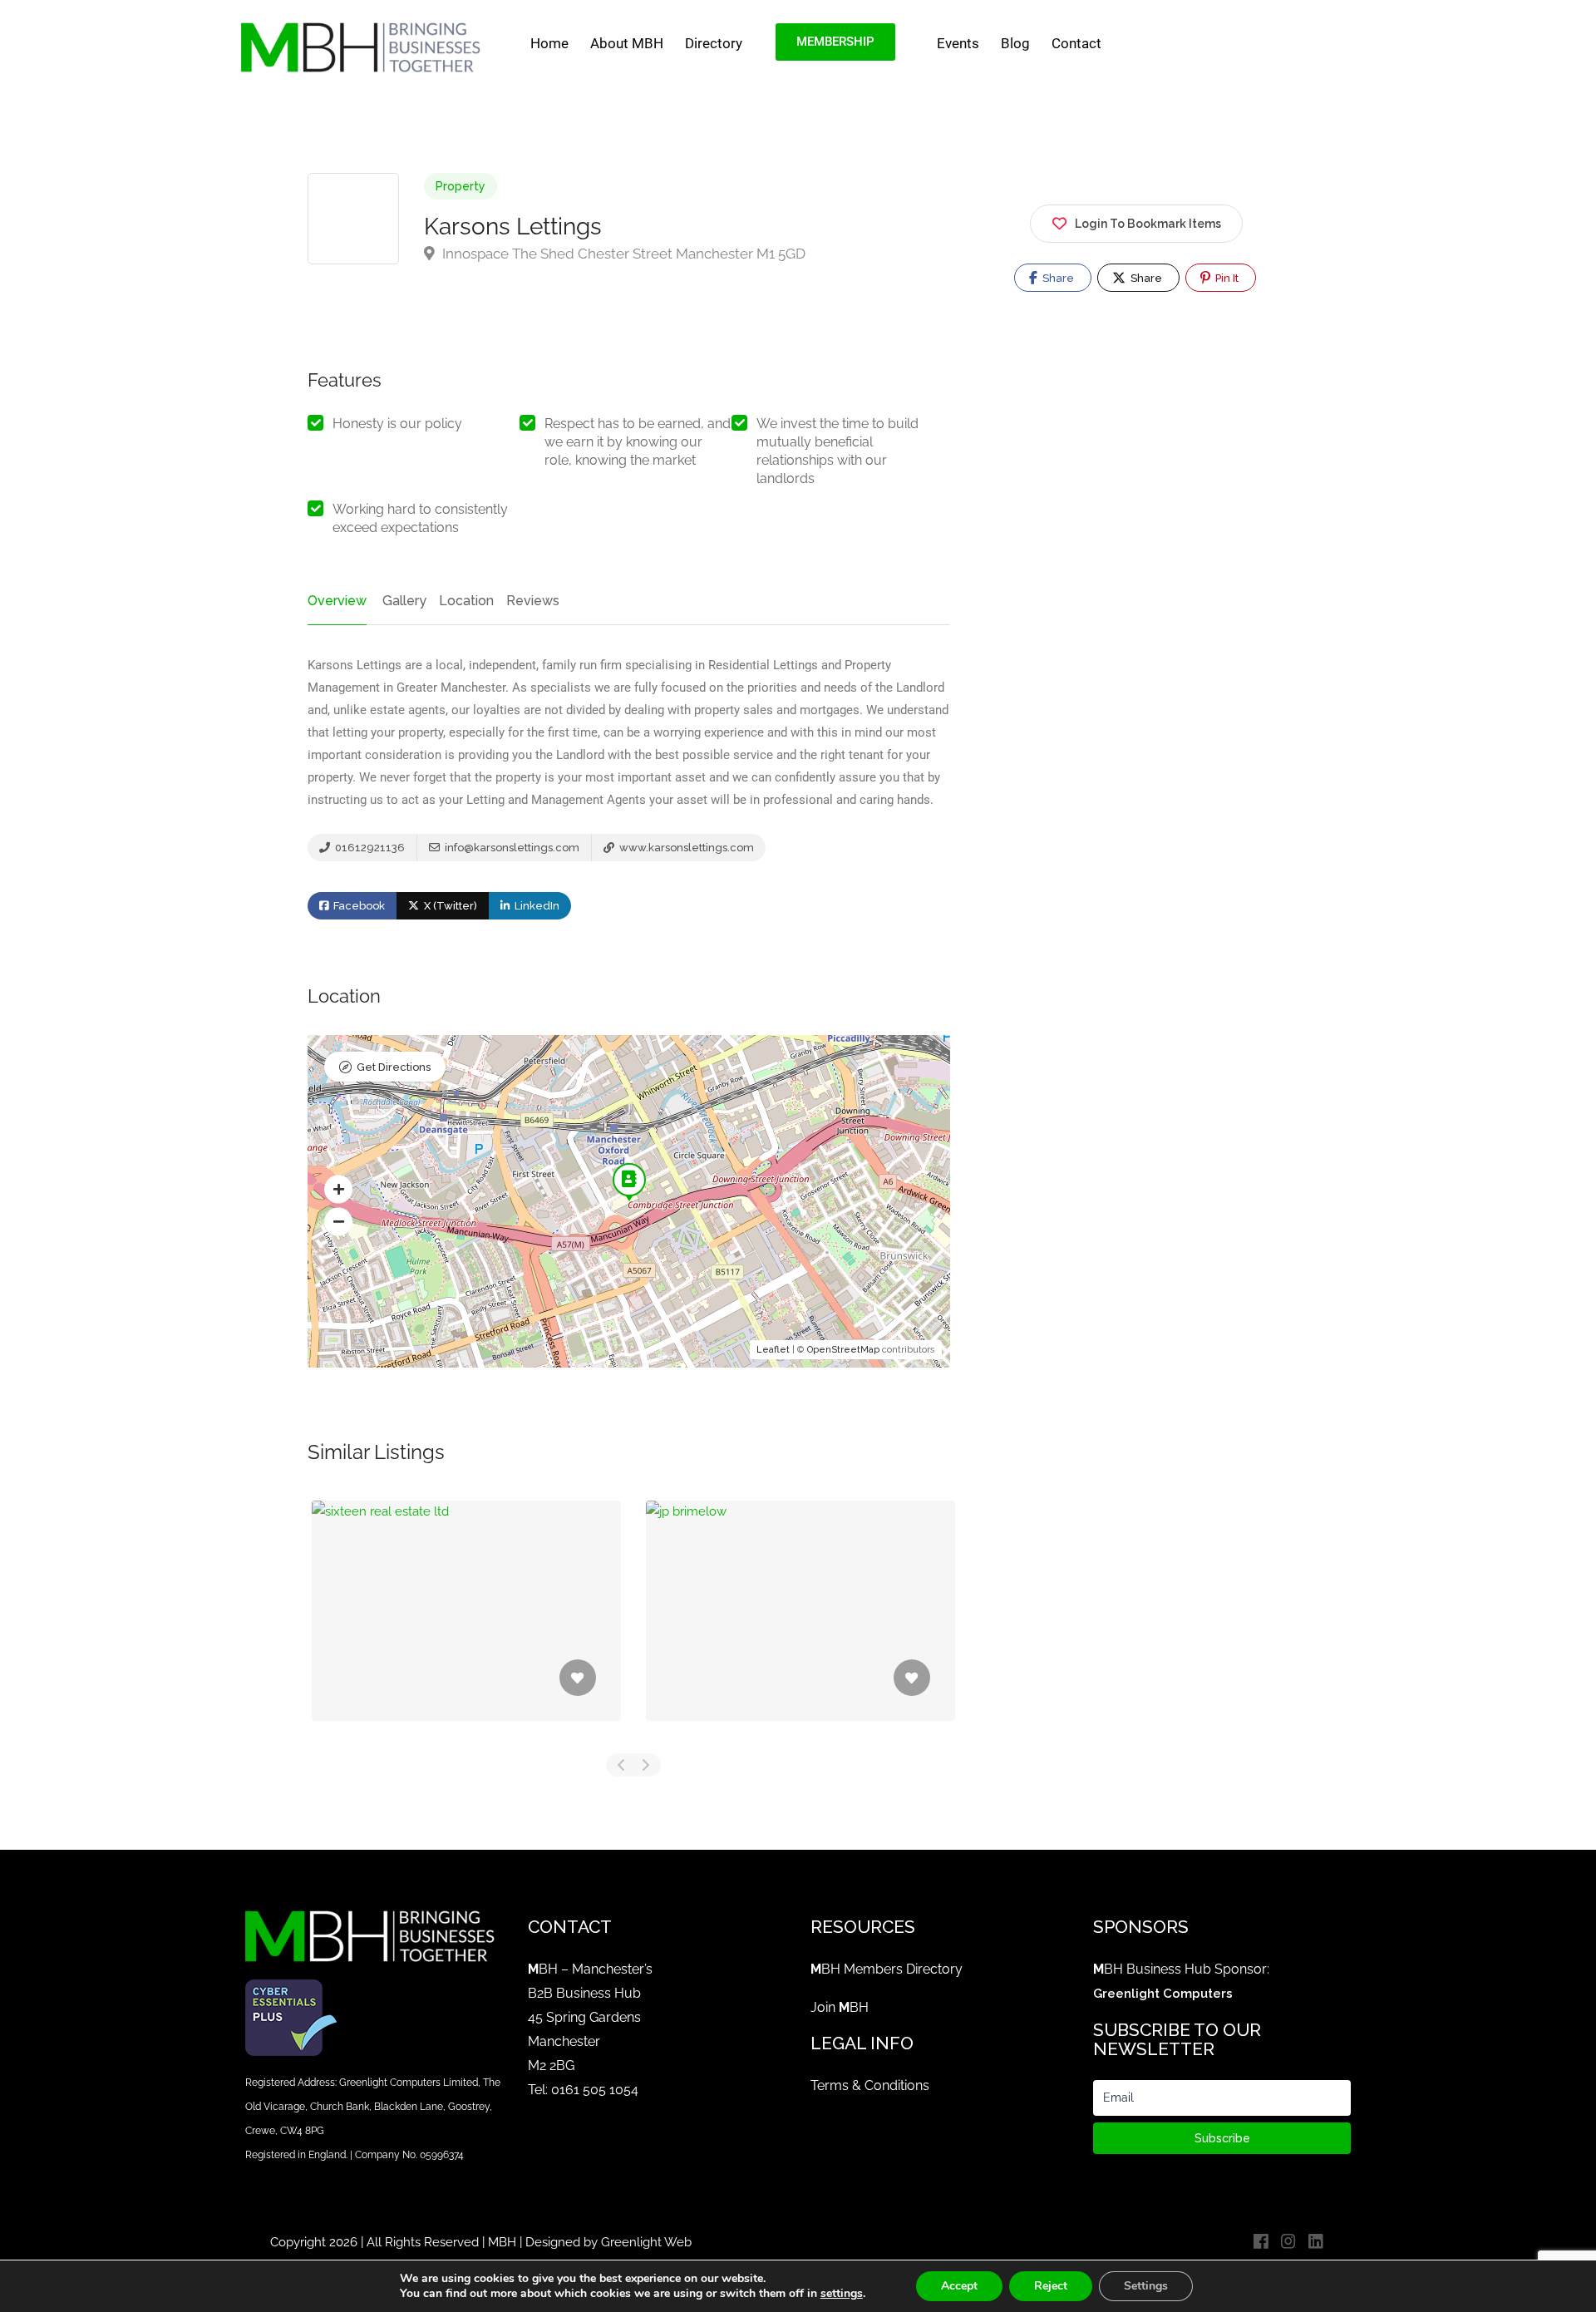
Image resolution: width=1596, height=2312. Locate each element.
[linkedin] (1315, 2243)
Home (549, 43)
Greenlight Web (646, 2242)
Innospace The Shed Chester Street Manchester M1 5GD (622, 254)
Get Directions (394, 1067)
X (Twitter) (449, 906)
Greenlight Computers (1163, 1994)
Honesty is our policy (397, 424)
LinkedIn (536, 906)
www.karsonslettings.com (685, 848)
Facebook (358, 906)
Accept (959, 2286)
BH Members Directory (887, 1969)
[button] (338, 1189)
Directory (714, 43)
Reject (1051, 2286)
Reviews (533, 601)
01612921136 (369, 848)
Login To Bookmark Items (1148, 224)
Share (1057, 278)
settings (842, 2294)
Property (461, 186)
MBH (502, 2242)
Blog (1015, 43)
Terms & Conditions (870, 2085)
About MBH (627, 43)
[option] (466, 1623)
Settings (1146, 2286)
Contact (1076, 43)
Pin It (1226, 278)
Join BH (840, 2007)
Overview (337, 601)
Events (958, 43)
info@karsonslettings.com (511, 848)
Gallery (404, 601)
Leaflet (773, 1350)
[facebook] (1261, 2243)
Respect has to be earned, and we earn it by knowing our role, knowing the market (638, 442)
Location (466, 601)
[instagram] (1288, 2243)
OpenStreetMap (843, 1350)
